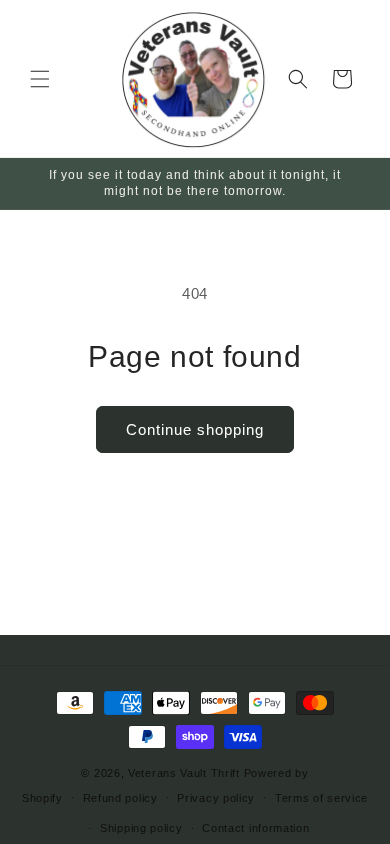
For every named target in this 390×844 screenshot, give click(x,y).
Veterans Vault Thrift (184, 773)
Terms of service (321, 798)
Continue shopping (195, 429)
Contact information (255, 828)
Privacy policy (216, 798)
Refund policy (120, 798)
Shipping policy (141, 828)
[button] (40, 79)
